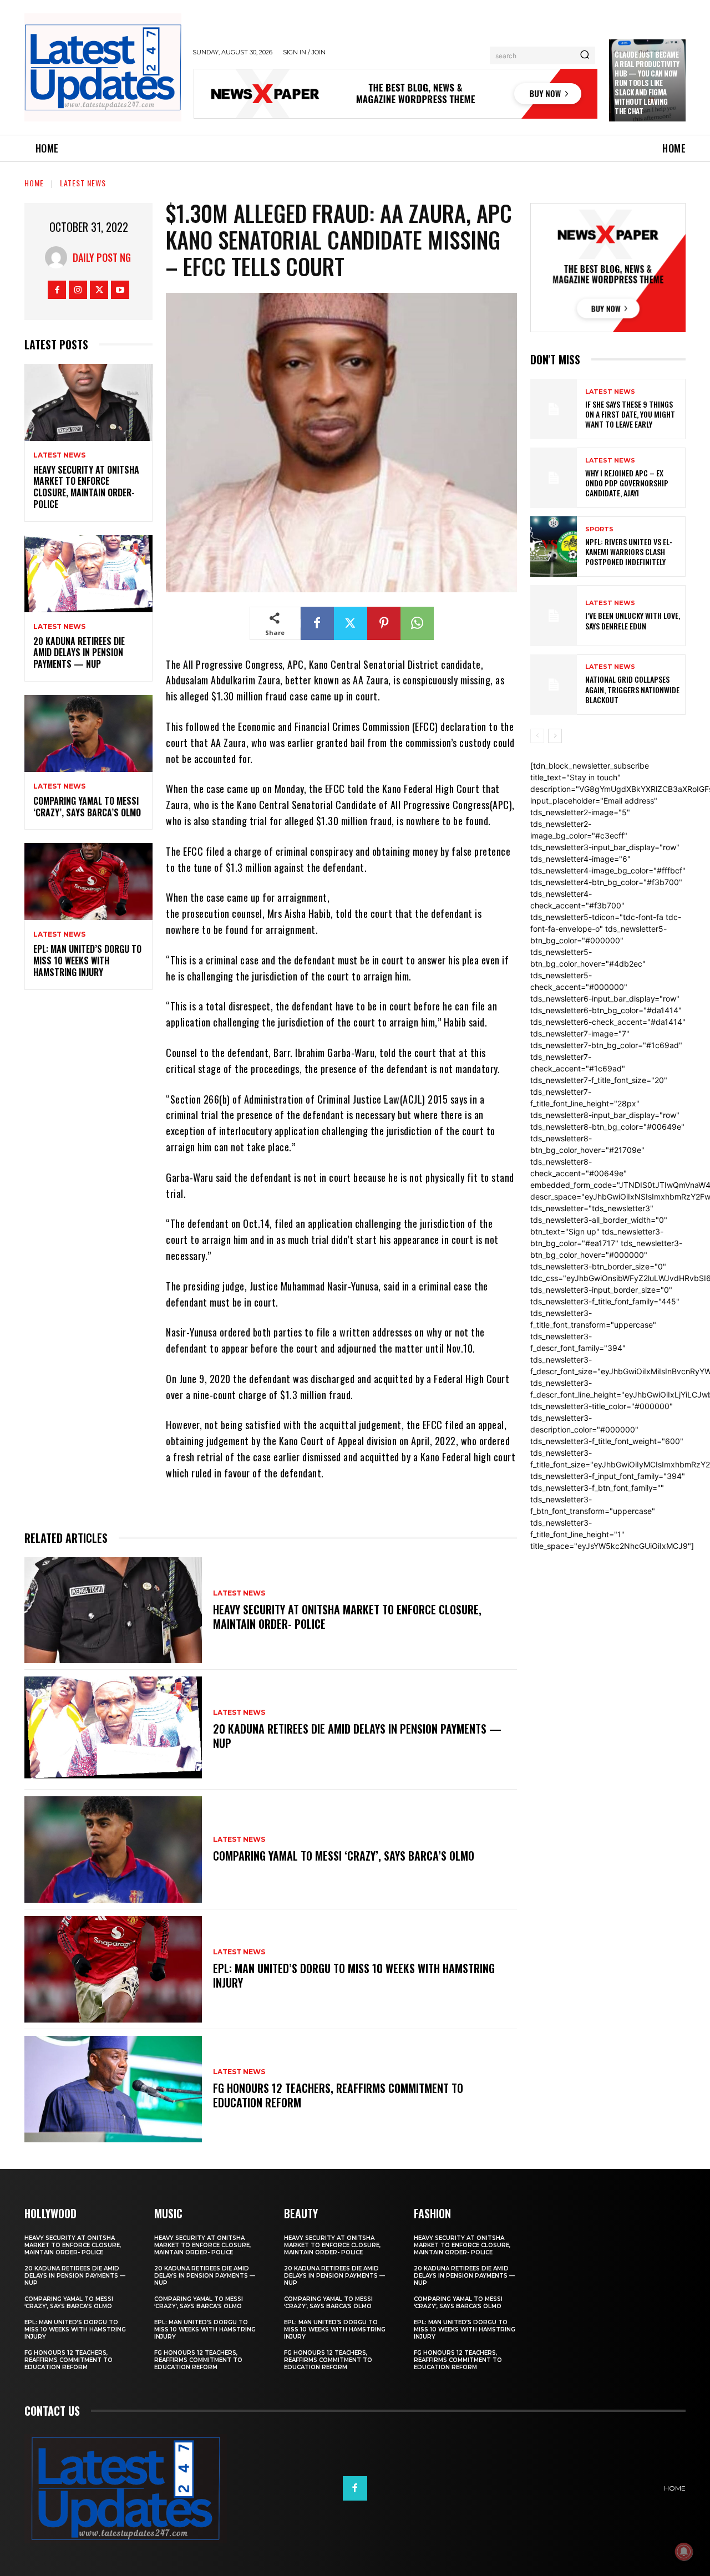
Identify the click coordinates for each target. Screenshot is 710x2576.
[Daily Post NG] (59, 257)
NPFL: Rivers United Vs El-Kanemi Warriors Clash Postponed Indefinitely (629, 552)
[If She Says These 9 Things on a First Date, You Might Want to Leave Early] (554, 409)
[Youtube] (120, 290)
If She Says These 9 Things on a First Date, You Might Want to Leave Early (630, 414)
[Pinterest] (384, 623)
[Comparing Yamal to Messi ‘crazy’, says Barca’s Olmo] (88, 733)
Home (34, 183)
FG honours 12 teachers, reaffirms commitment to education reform (338, 2095)
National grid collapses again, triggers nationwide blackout (632, 689)
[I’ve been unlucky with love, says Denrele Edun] (554, 615)
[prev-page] (537, 736)
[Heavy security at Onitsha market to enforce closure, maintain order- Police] (88, 402)
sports (599, 529)
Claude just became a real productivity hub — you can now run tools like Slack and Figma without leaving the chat (647, 82)
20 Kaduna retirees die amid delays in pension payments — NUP (79, 653)
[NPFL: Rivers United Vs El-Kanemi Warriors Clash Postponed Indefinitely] (554, 547)
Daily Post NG (102, 257)
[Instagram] (78, 290)
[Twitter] (99, 290)
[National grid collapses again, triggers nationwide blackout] (554, 685)
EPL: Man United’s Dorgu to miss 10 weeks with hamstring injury (87, 961)
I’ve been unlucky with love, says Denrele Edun (633, 620)
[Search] (585, 55)
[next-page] (555, 736)
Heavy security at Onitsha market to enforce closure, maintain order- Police (86, 487)
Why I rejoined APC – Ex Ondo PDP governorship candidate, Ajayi (627, 483)
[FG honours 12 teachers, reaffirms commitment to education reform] (113, 2089)
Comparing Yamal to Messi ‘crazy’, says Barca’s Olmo (87, 807)
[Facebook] (57, 290)
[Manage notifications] (684, 2552)
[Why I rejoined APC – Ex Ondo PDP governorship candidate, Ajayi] (554, 478)
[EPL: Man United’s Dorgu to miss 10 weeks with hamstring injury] (88, 881)
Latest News (83, 183)
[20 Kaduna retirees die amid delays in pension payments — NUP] (88, 574)
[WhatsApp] (417, 623)
